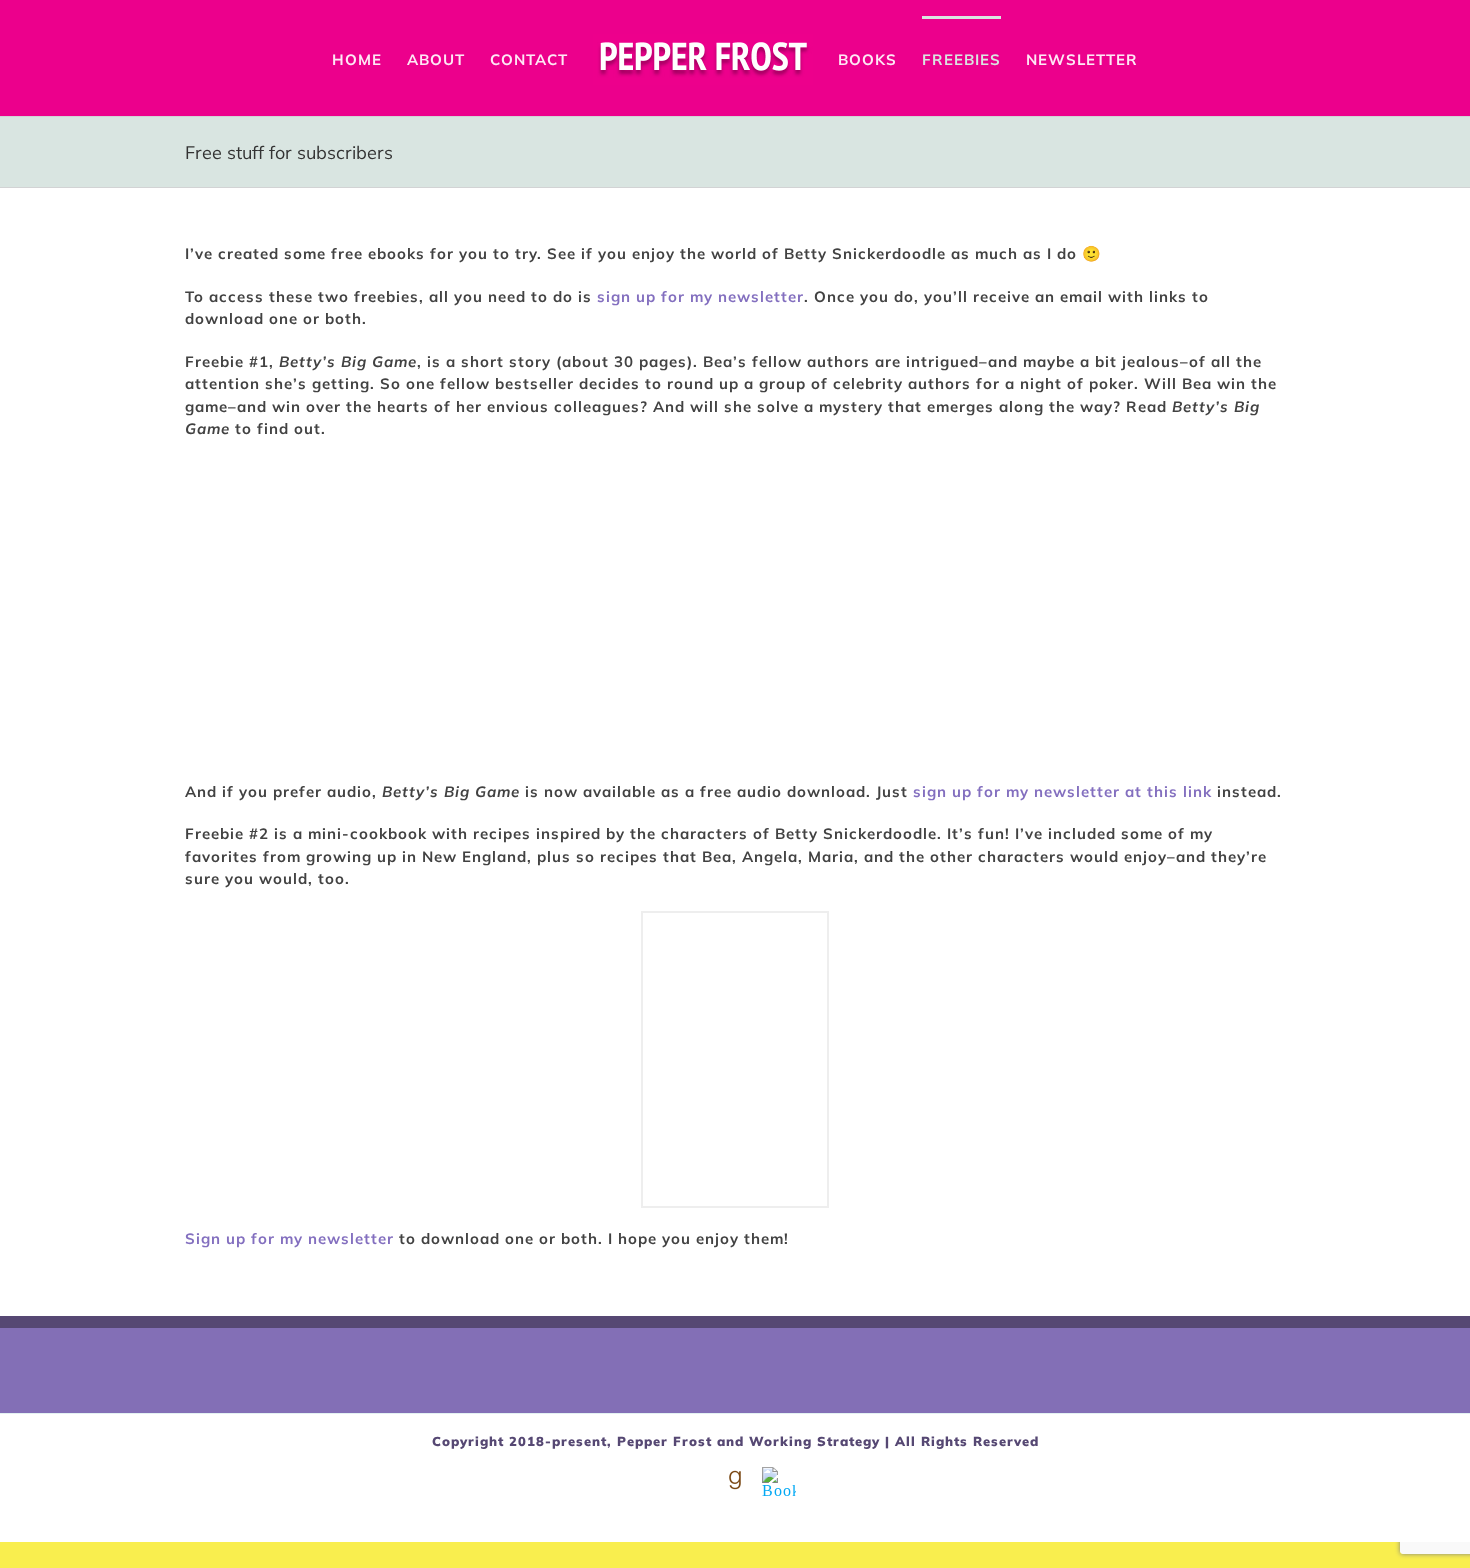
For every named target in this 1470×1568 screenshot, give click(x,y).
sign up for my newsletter (700, 296)
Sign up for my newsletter (289, 1238)
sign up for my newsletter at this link (1062, 791)
